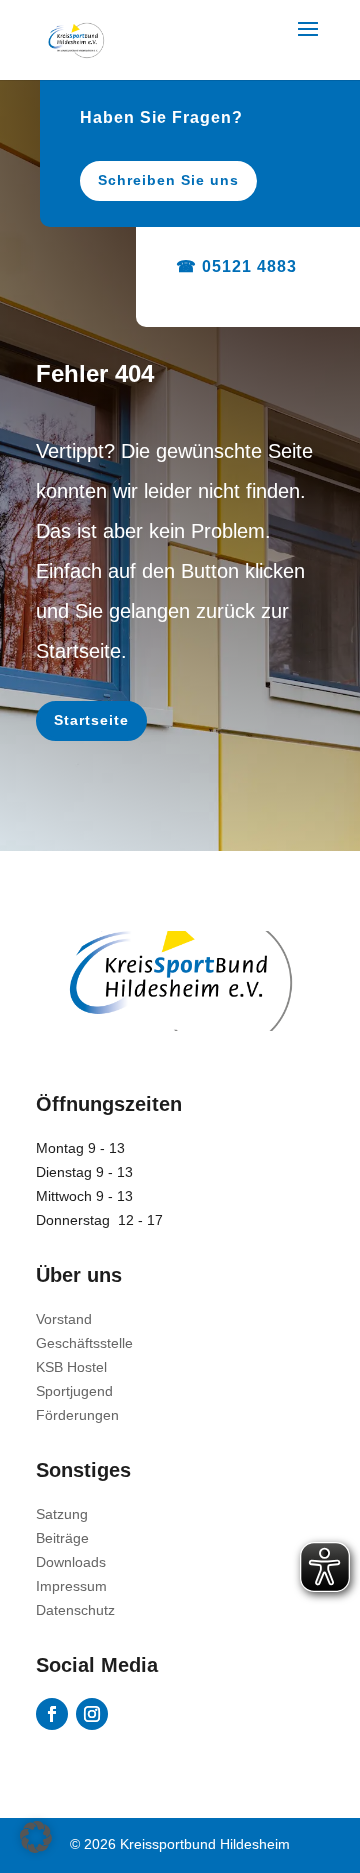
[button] (36, 1837)
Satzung (62, 1514)
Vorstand (64, 1319)
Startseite (91, 720)
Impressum (71, 1586)
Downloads (71, 1562)
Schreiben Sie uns (168, 180)
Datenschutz (75, 1610)
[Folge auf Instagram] (92, 1714)
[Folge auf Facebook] (52, 1714)
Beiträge (62, 1538)
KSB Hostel (71, 1367)
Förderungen (77, 1415)
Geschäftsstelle (84, 1343)
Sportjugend (74, 1391)
